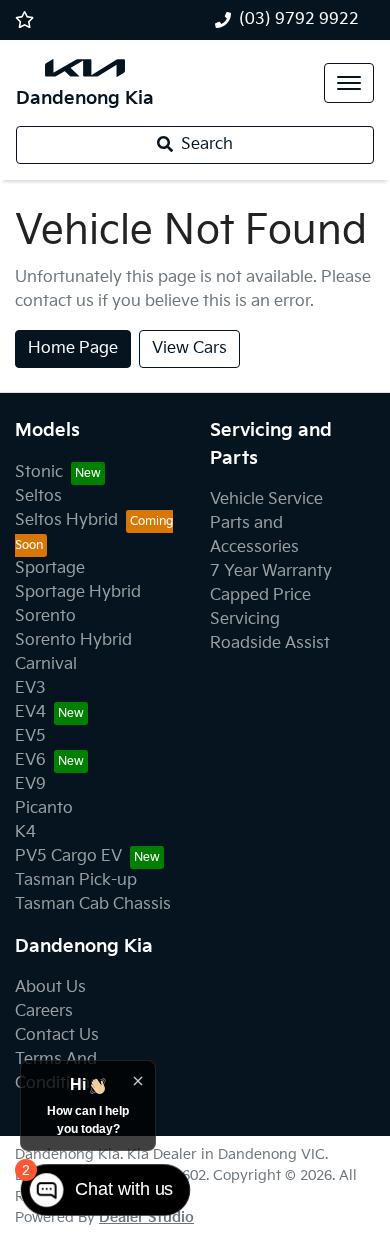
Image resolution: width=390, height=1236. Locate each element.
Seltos (38, 496)
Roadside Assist (270, 643)
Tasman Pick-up (76, 880)
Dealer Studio (146, 1217)
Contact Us (57, 1035)
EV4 (30, 712)
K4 (25, 832)
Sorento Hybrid (73, 640)
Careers (44, 1011)
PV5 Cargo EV (68, 856)
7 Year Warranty (271, 571)
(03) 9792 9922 (299, 19)
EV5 (30, 736)
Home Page (73, 348)
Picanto (44, 808)
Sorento (45, 616)
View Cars (189, 348)
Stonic (39, 472)
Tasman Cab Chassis (93, 904)
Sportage (50, 568)
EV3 (30, 688)
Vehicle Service (266, 499)
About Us (50, 987)
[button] (349, 83)
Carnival (46, 664)
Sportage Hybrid (78, 592)
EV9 (30, 784)
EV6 (30, 760)
